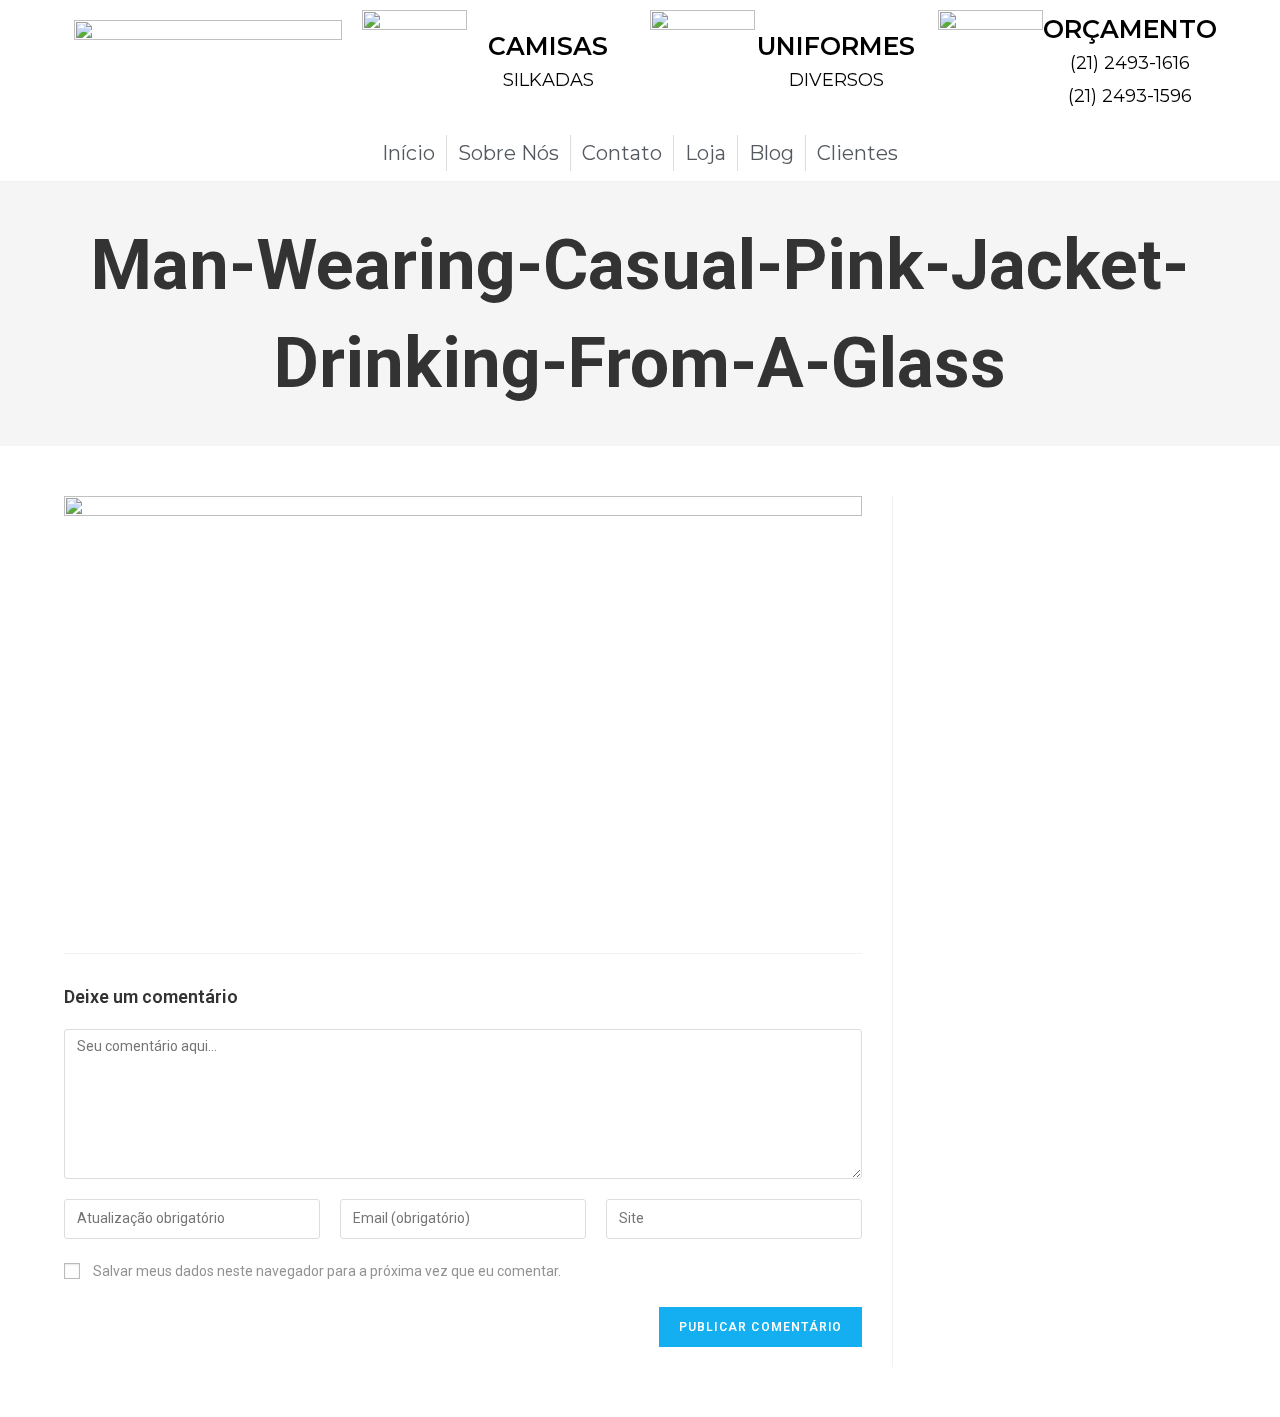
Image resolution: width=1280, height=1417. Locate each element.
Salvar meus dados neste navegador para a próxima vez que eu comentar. (327, 1271)
